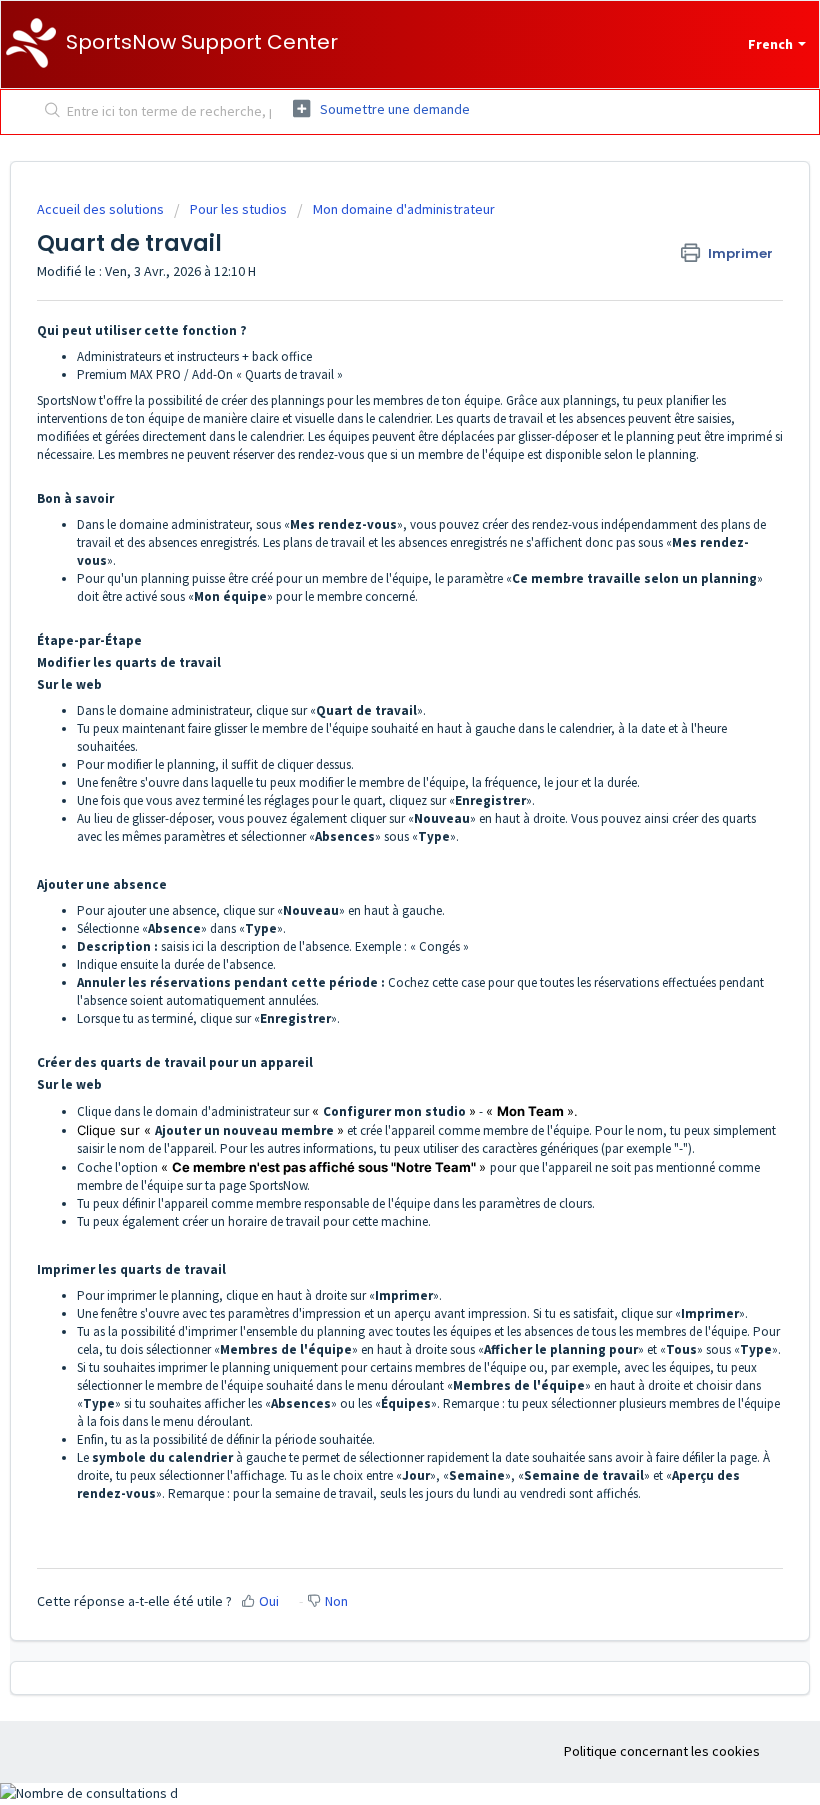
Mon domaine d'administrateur (404, 209)
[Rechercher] (48, 112)
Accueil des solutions (102, 209)
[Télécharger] (373, 904)
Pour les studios (238, 209)
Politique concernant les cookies (662, 1751)
